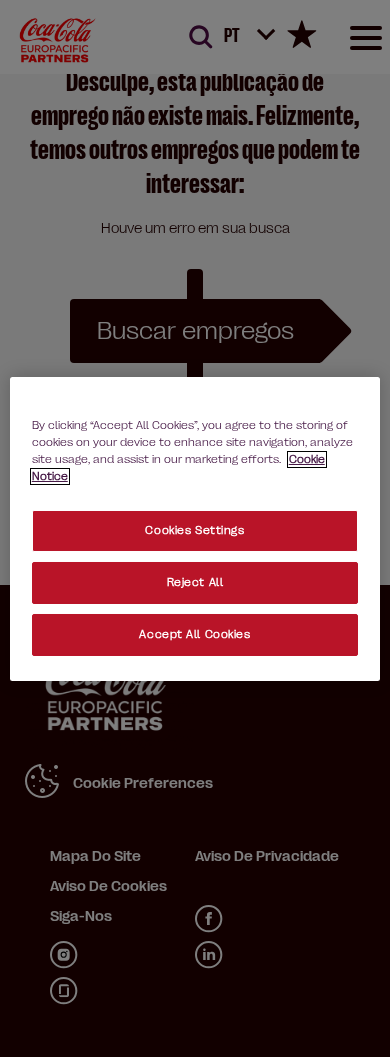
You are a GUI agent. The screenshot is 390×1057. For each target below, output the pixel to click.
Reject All (195, 582)
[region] (195, 528)
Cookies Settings (194, 530)
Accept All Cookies (194, 634)
